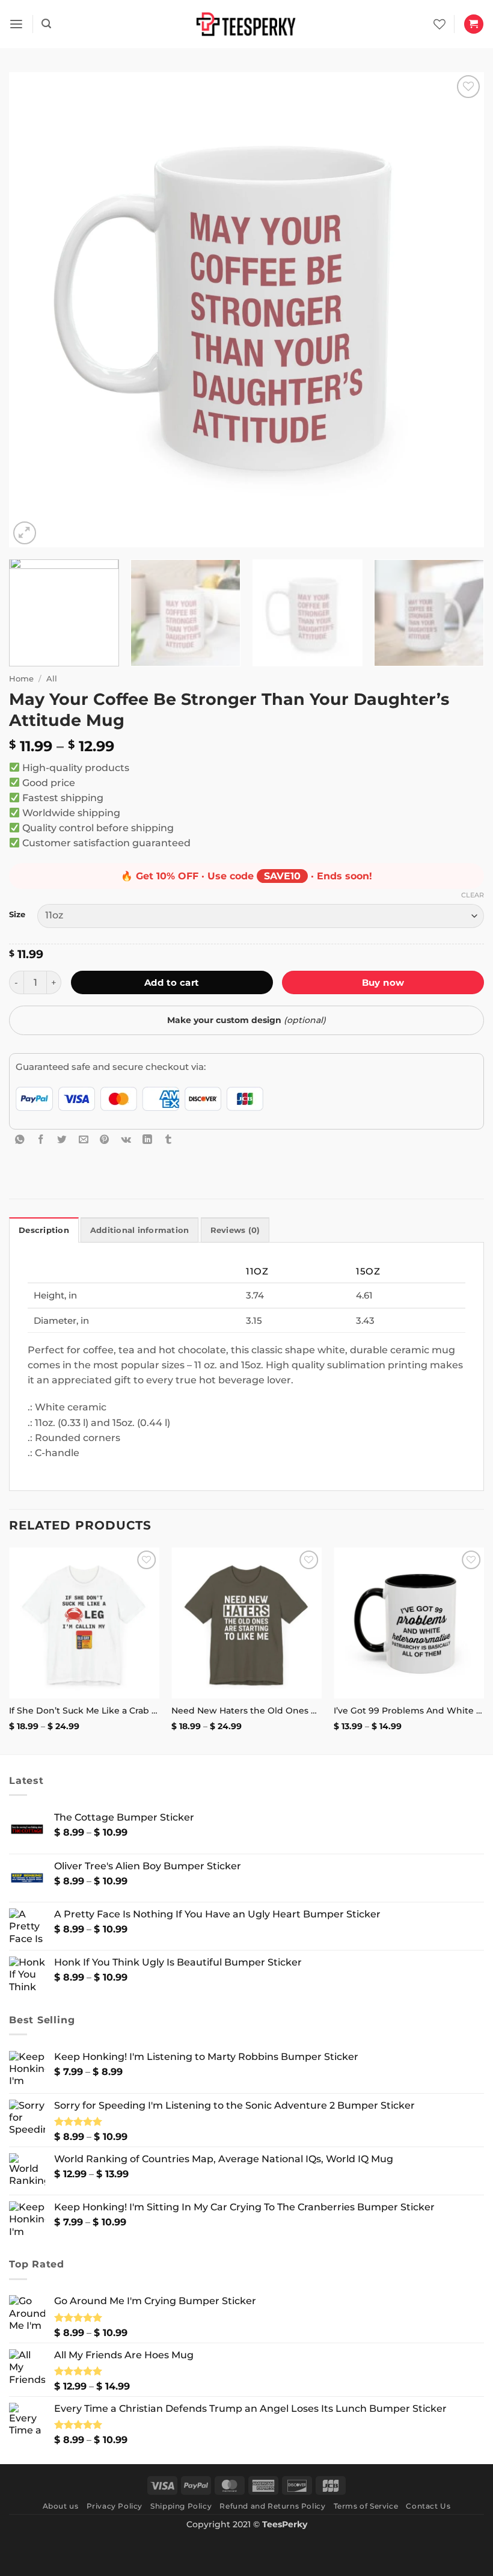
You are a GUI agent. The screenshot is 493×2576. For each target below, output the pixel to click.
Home (21, 678)
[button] (16, 24)
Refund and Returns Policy (272, 2506)
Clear (473, 895)
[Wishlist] (439, 24)
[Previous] (34, 310)
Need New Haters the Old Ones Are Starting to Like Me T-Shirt (246, 1711)
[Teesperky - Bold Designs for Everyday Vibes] (246, 24)
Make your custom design (246, 1020)
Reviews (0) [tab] (235, 1230)
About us (61, 2506)
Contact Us (428, 2506)
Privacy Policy (115, 2506)
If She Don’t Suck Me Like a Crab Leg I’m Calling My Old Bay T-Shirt (84, 1711)
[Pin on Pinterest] (105, 1139)
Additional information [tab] (140, 1230)
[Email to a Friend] (84, 1139)
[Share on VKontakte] (126, 1139)
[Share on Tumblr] (168, 1139)
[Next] (459, 310)
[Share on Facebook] (41, 1139)
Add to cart (172, 982)
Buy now (383, 982)
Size (17, 915)
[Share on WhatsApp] (20, 1139)
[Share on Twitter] (62, 1139)
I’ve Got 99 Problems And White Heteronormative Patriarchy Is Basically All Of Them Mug (409, 1711)
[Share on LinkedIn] (147, 1139)
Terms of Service (366, 2506)
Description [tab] (44, 1230)
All (52, 678)
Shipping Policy (181, 2506)
